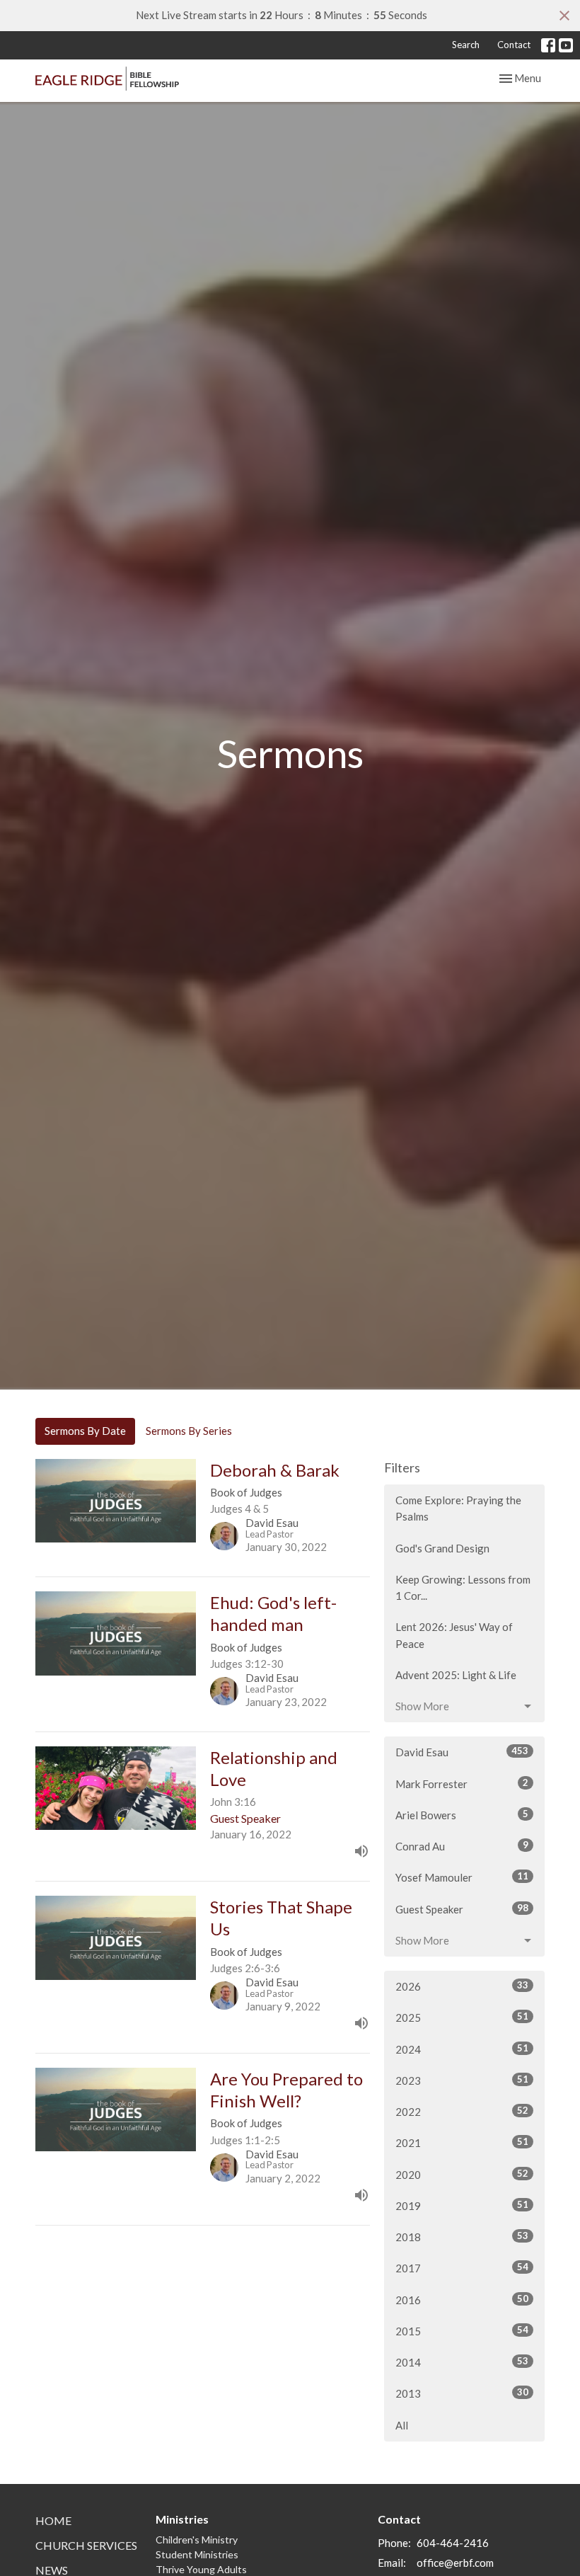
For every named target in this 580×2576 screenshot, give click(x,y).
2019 (462, 2205)
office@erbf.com (455, 2563)
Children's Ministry (197, 2540)
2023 (462, 2080)
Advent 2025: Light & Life (456, 1675)
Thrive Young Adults (201, 2569)
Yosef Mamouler (462, 1877)
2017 (462, 2268)
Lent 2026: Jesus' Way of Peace (454, 1635)
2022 (462, 2111)
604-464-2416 (453, 2543)
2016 (462, 2300)
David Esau (462, 1752)
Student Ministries (197, 2554)
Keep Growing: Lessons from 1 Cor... (463, 1587)
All (402, 2425)
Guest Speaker (462, 1909)
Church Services (86, 2545)
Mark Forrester (462, 1784)
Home (53, 2520)
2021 (462, 2142)
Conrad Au (462, 1846)
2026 (462, 1986)
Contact (514, 45)
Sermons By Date (85, 1431)
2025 (462, 2017)
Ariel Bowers (462, 1815)
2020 (462, 2174)
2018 (462, 2237)
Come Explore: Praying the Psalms (458, 1508)
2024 (462, 2049)
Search (466, 45)
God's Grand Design (442, 1548)
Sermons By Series (189, 1431)
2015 (462, 2331)
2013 (462, 2393)
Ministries (182, 2519)
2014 (462, 2362)
